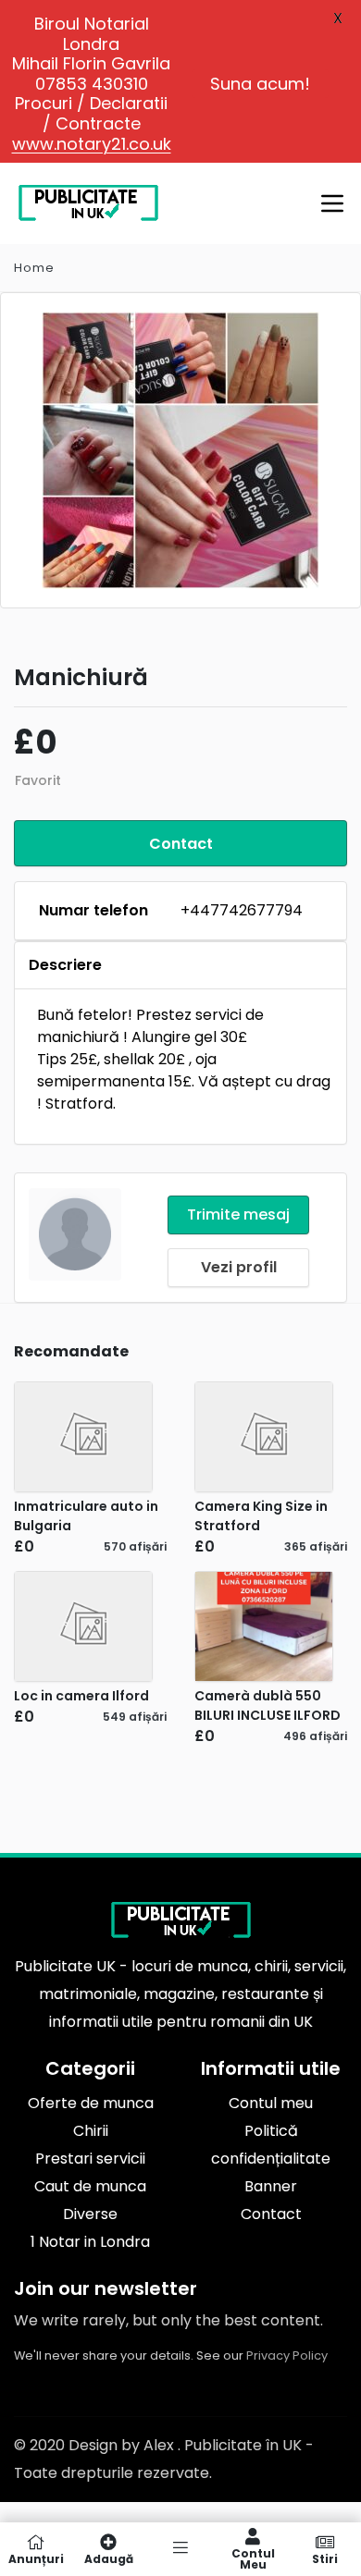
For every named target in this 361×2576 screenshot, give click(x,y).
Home (34, 268)
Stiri (325, 2558)
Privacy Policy (287, 2355)
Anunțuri (36, 2558)
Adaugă (109, 2558)
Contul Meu (253, 2558)
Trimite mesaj (238, 1214)
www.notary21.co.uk (92, 144)
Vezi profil (239, 1267)
